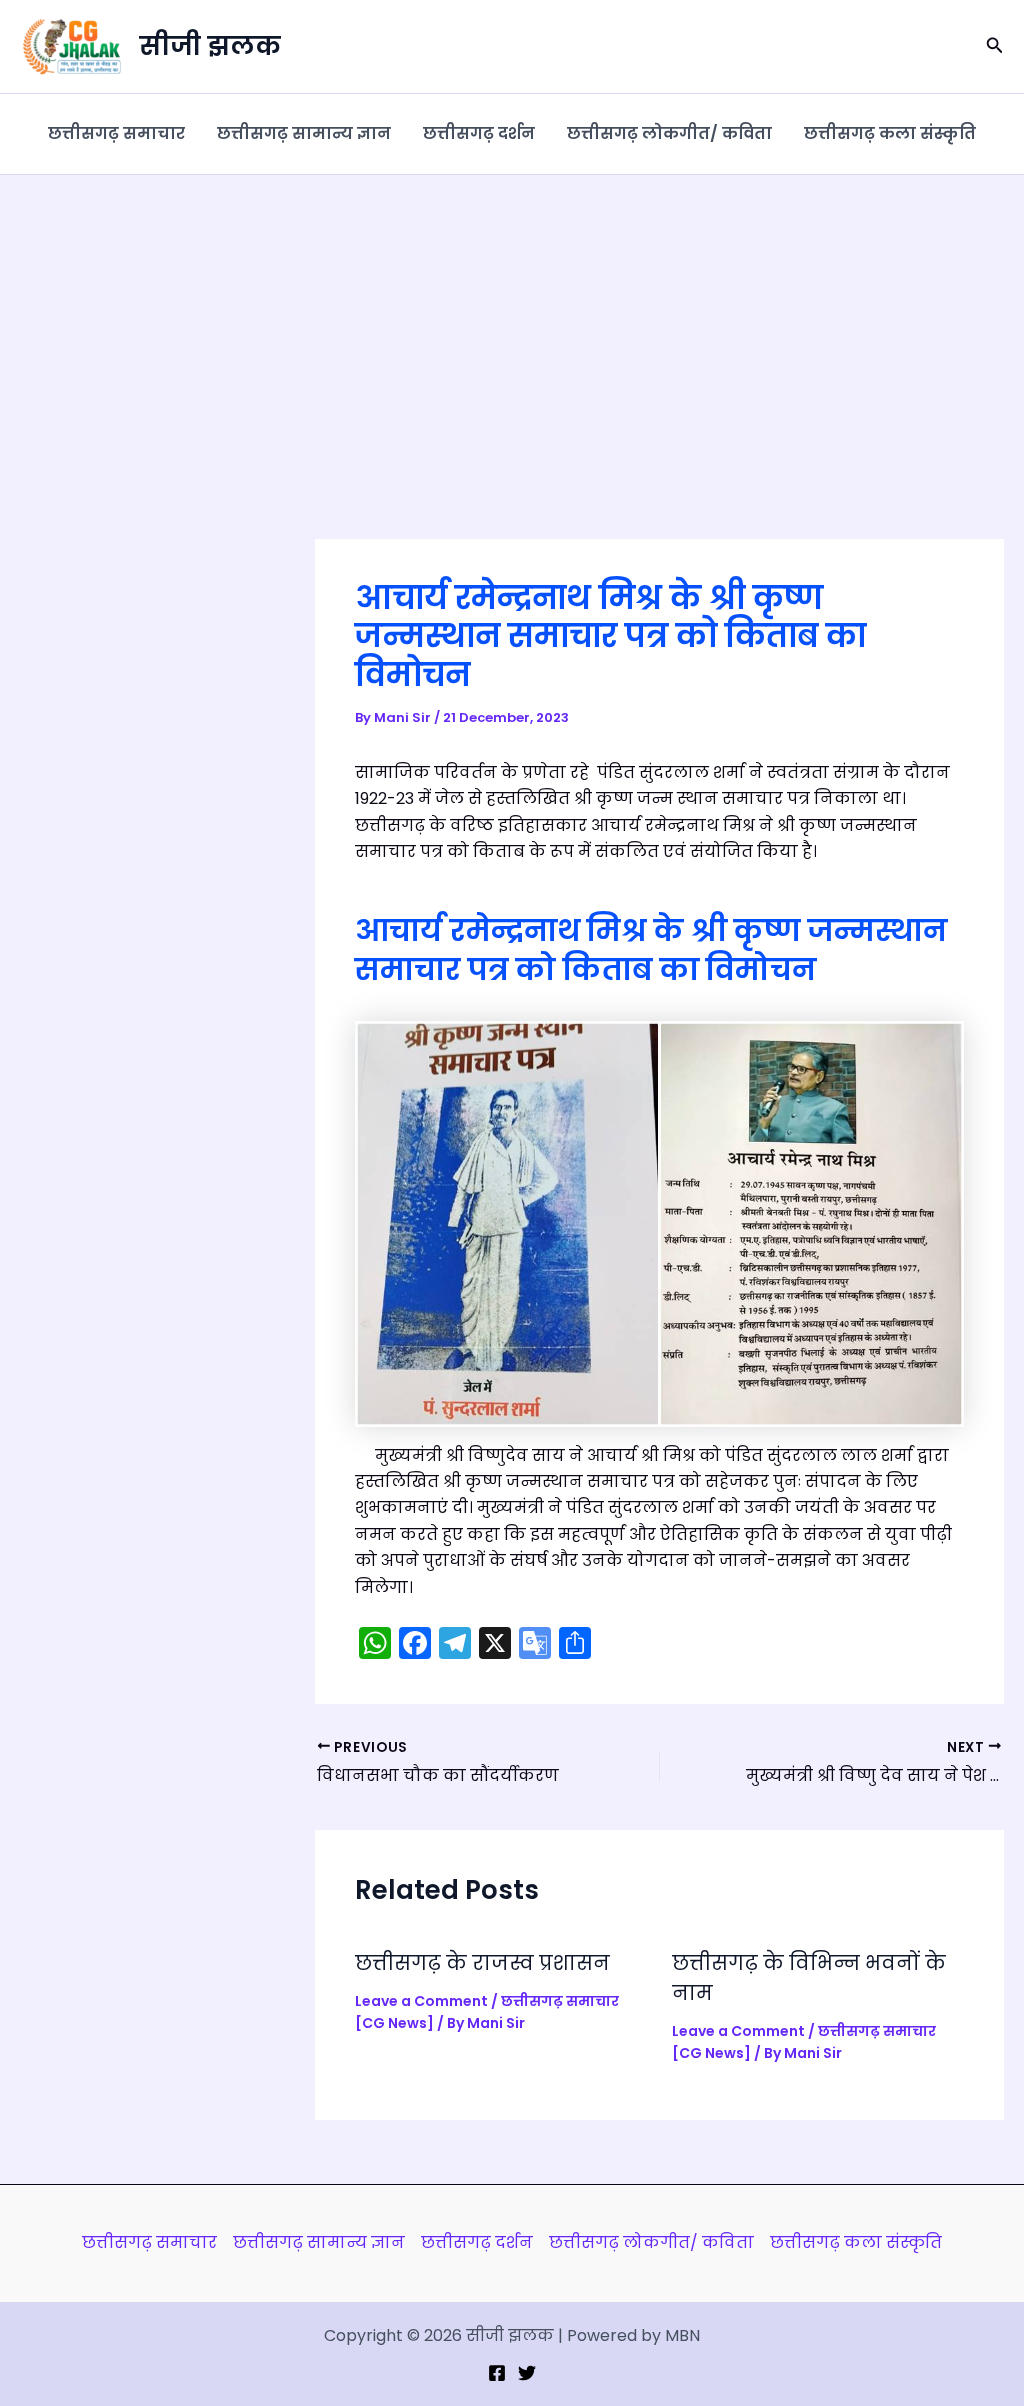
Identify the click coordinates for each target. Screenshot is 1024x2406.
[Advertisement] (512, 325)
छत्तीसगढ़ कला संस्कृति (890, 133)
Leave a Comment (421, 2001)
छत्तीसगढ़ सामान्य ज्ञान (304, 133)
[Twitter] (527, 2373)
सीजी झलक (210, 46)
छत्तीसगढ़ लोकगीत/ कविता (669, 133)
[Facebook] (497, 2373)
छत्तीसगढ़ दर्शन (479, 133)
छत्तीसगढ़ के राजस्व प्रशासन (482, 1963)
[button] (995, 47)
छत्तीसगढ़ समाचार (116, 133)
